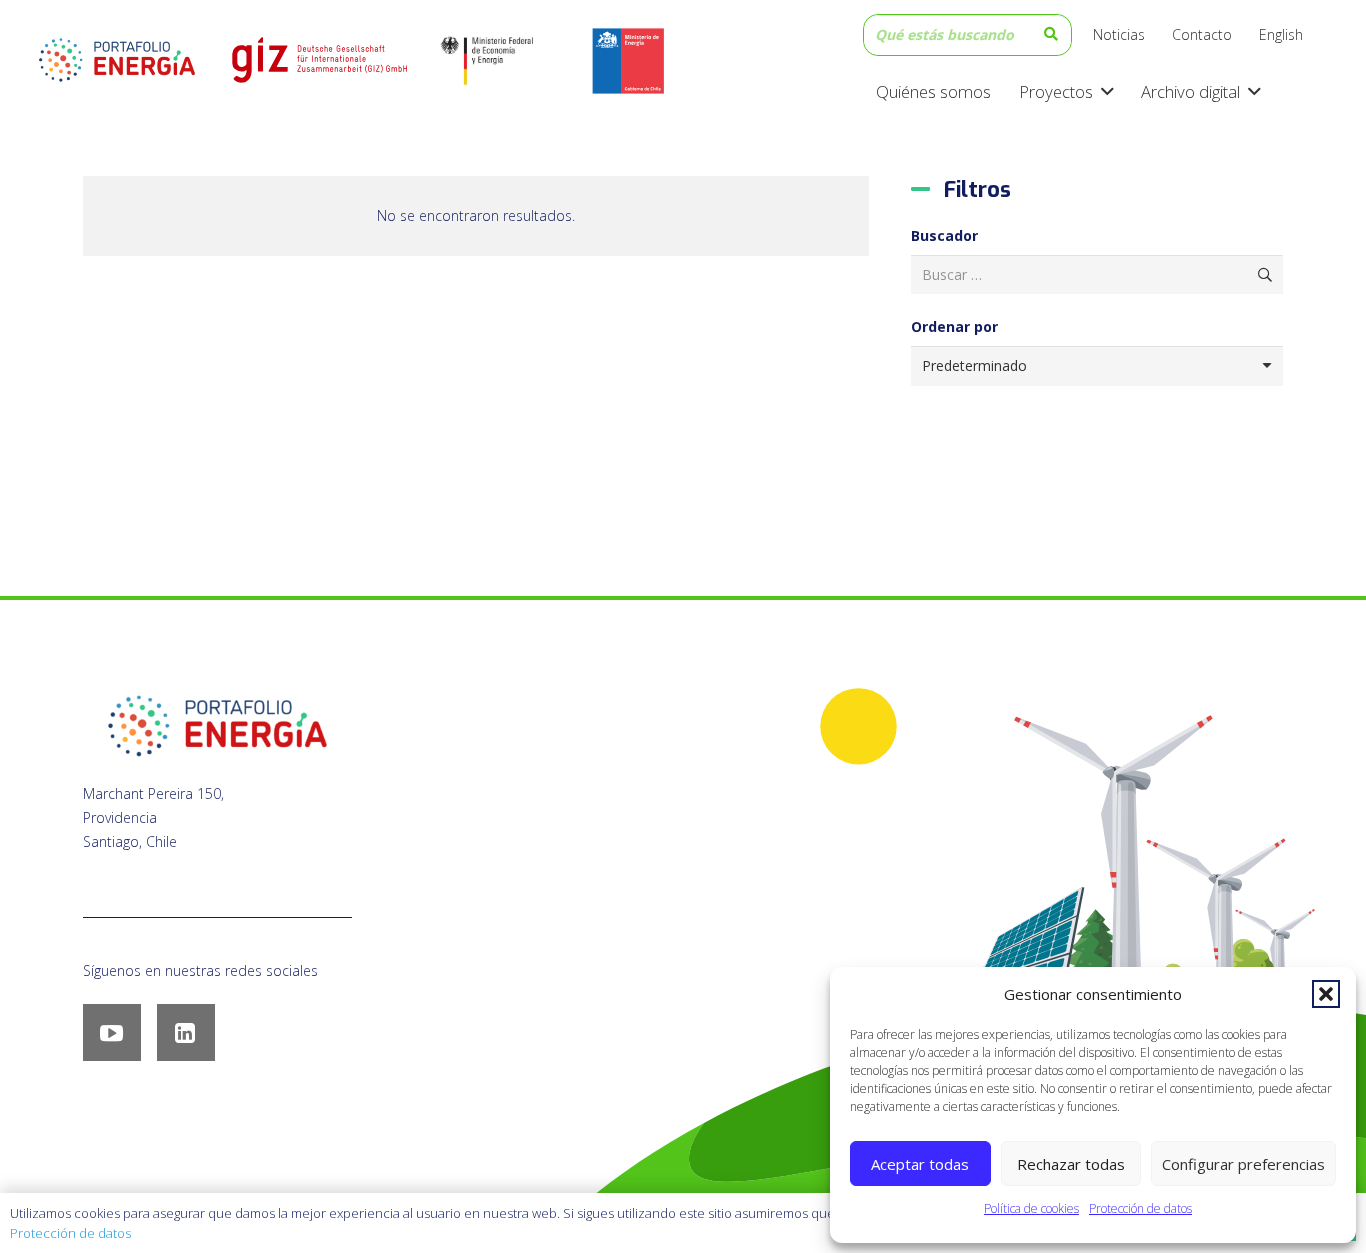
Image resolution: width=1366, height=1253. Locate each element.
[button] (1326, 994)
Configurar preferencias (1243, 1164)
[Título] (318, 60)
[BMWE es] (503, 60)
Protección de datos (1140, 1208)
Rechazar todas (1071, 1164)
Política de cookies (1031, 1208)
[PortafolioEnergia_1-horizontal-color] (117, 60)
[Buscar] (1051, 34)
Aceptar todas (920, 1164)
